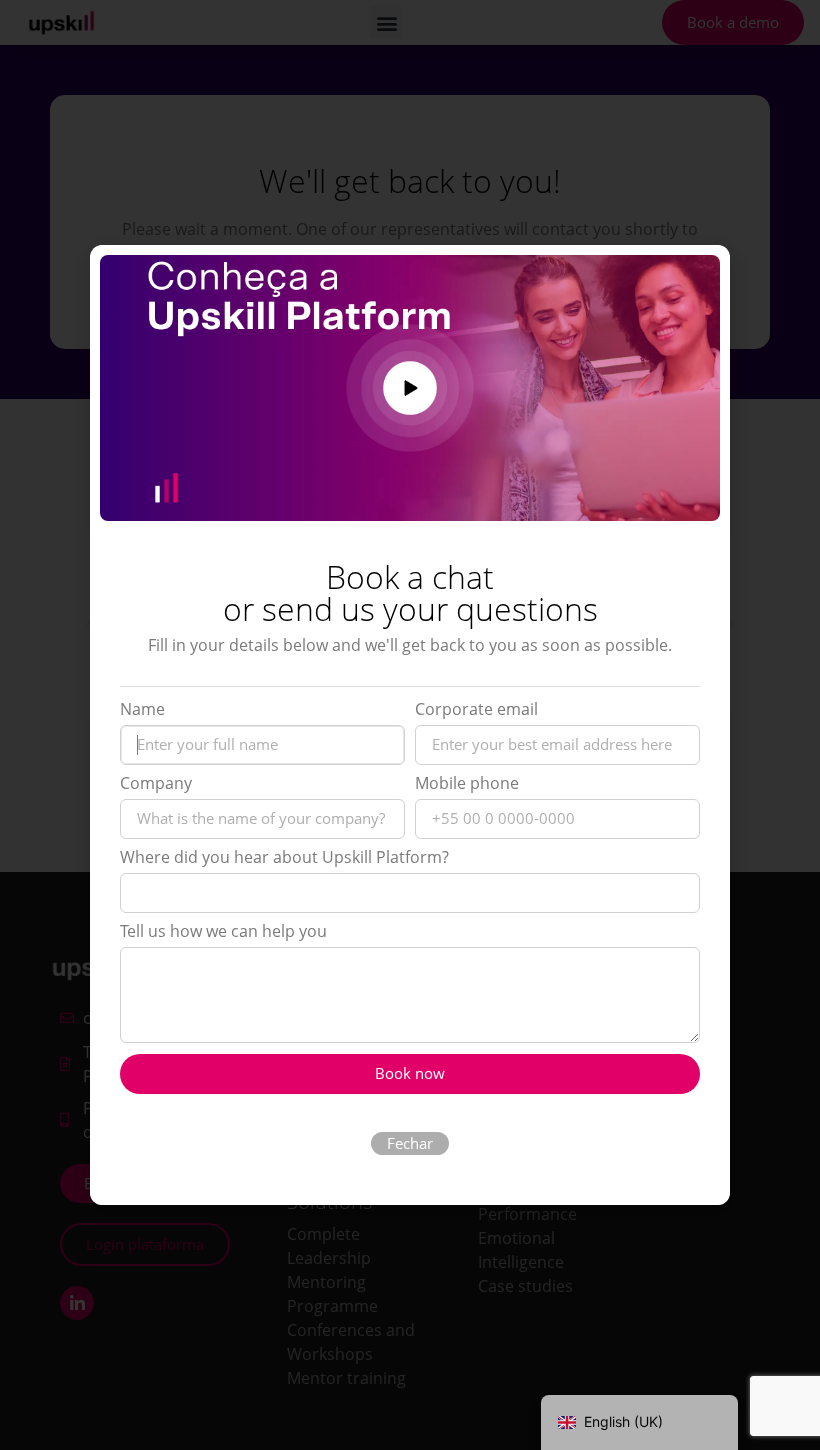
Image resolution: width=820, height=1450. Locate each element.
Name (142, 710)
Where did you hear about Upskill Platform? (284, 858)
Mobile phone (467, 784)
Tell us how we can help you (223, 932)
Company (156, 784)
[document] (410, 725)
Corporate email (476, 710)
